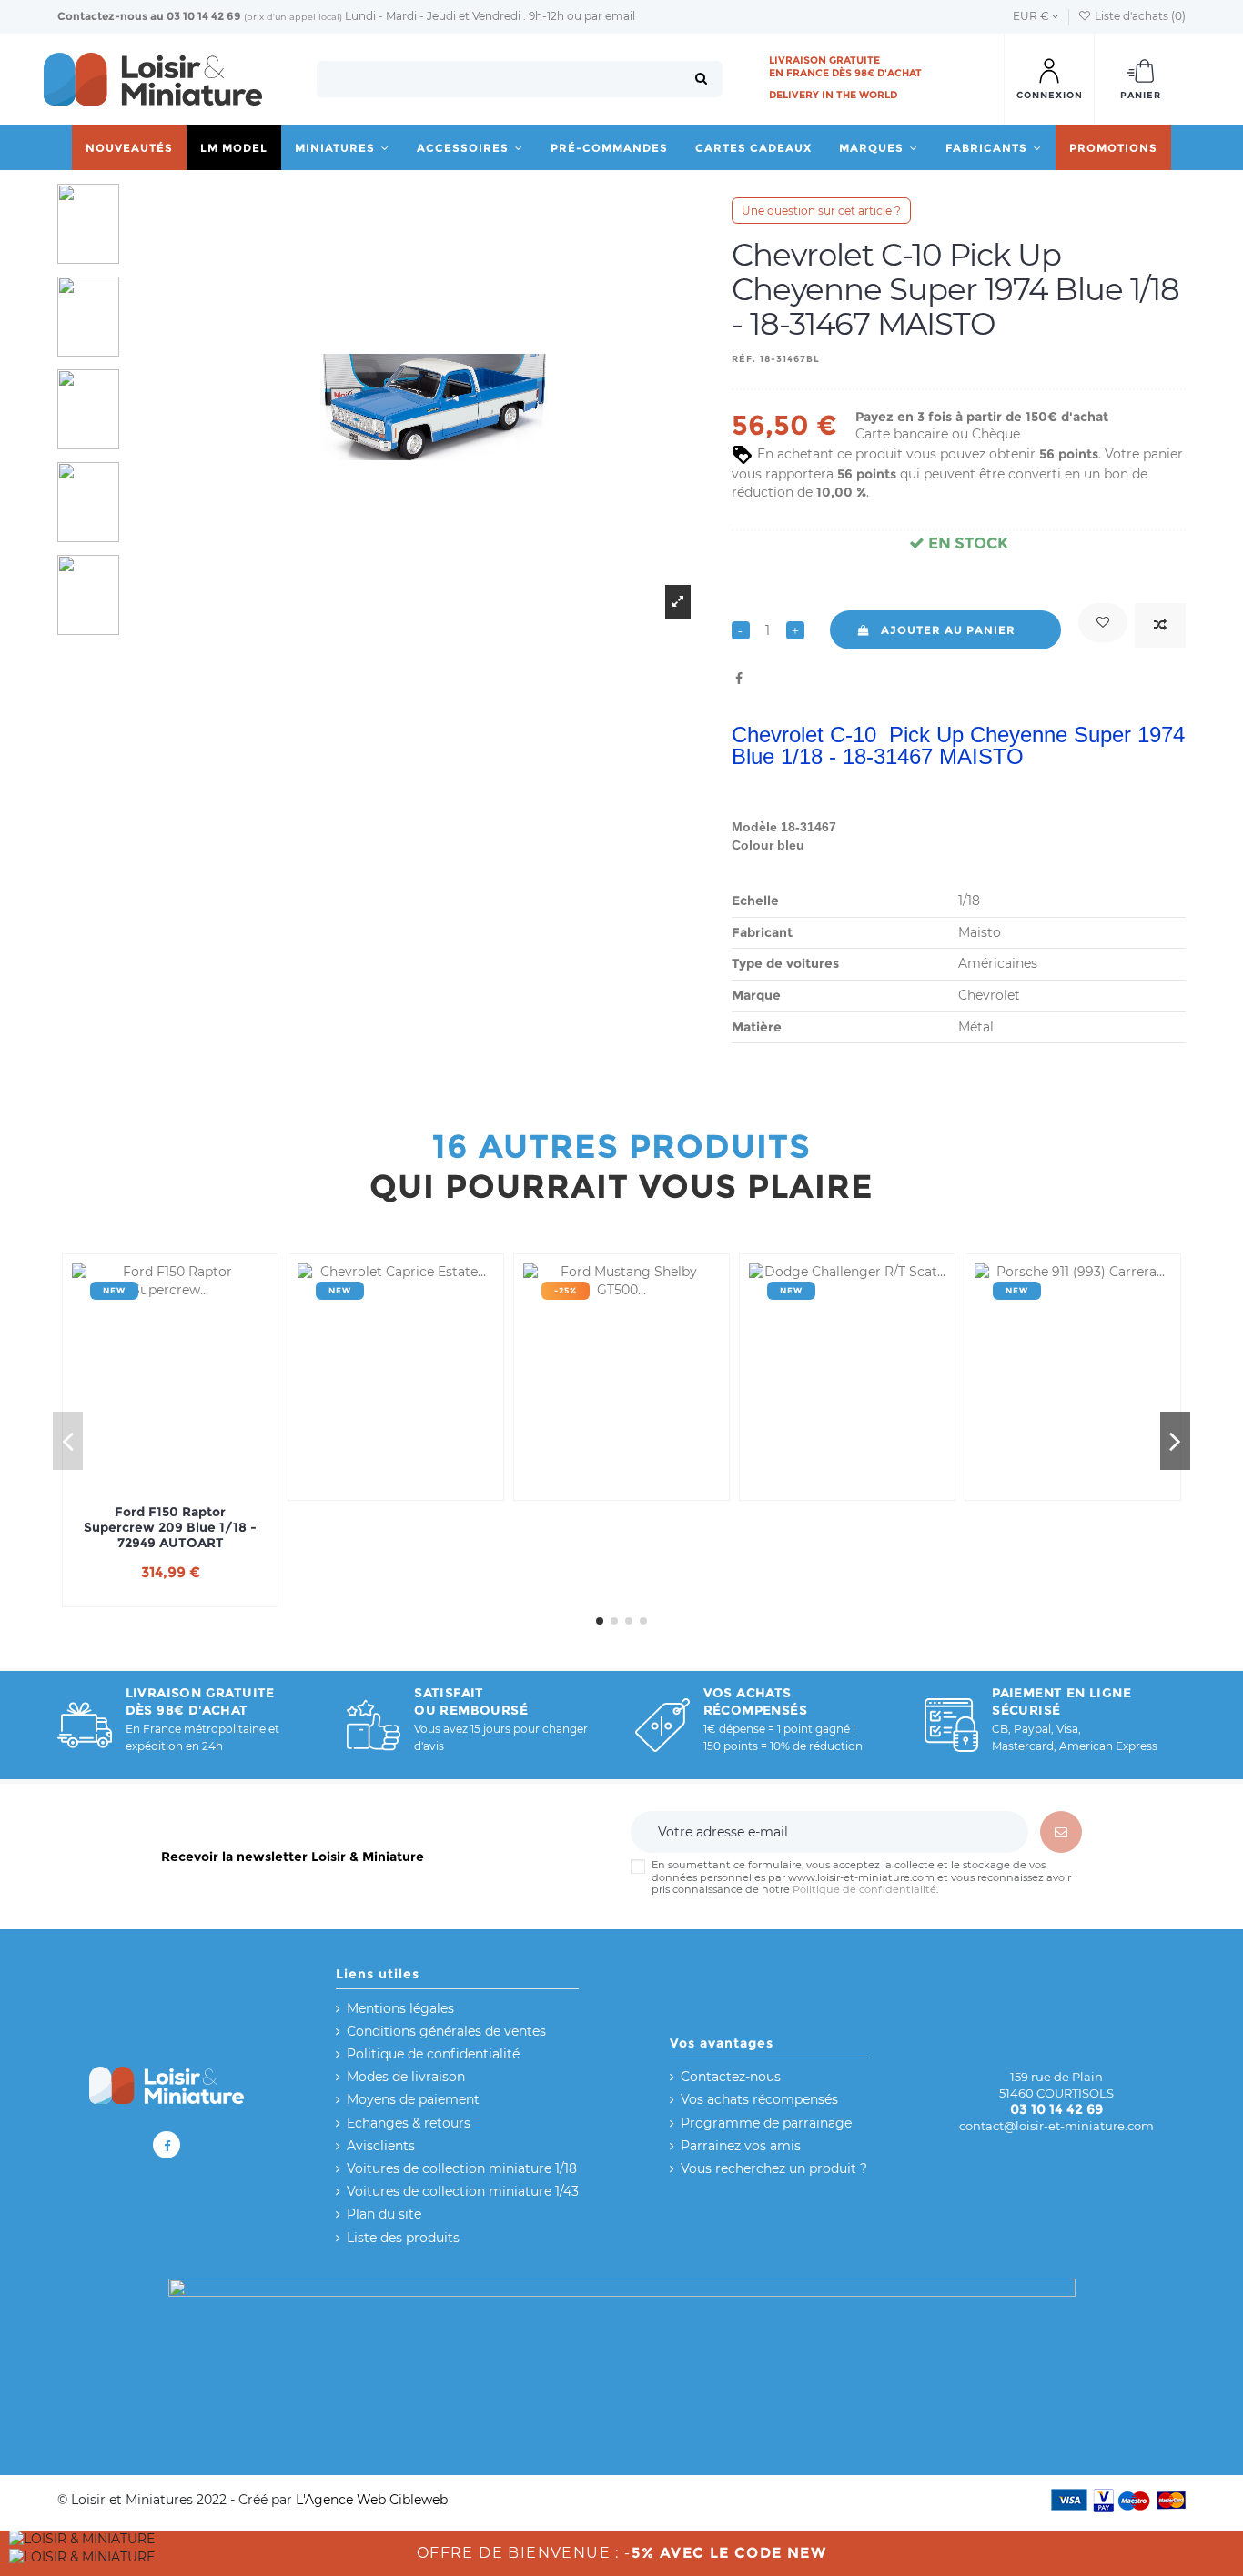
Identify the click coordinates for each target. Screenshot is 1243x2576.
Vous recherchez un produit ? (774, 2168)
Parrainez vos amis (741, 2146)
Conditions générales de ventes (446, 2031)
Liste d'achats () (1139, 16)
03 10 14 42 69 (204, 16)
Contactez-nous (102, 16)
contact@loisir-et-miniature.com (1056, 2126)
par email (610, 16)
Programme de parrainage (766, 2123)
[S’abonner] (1061, 1832)
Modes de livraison (406, 2077)
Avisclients (381, 2146)
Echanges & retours (409, 2123)
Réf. (744, 359)
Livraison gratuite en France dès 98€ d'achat (845, 66)
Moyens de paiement (413, 2099)
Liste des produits (403, 2238)
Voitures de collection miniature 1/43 (463, 2191)
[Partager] (739, 679)
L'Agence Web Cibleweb (372, 2500)
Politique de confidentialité (864, 1889)
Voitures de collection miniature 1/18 (462, 2168)
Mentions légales (400, 2008)
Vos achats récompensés (759, 2099)
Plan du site (384, 2214)
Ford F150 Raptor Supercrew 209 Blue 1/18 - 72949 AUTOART (170, 1527)
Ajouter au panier (948, 630)
